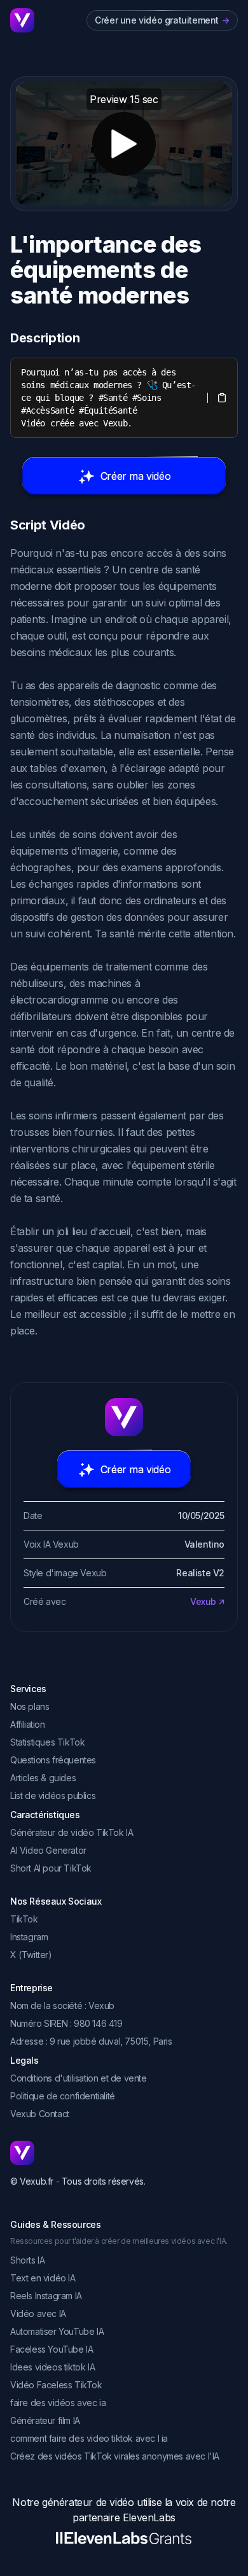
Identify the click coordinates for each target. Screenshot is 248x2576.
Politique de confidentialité (63, 2096)
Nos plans (30, 1706)
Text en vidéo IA (43, 2278)
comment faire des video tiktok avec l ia (89, 2438)
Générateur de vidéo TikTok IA (72, 1832)
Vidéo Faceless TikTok (56, 2385)
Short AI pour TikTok (51, 1868)
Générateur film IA (45, 2420)
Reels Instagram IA (46, 2296)
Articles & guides (43, 1778)
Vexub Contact (40, 2114)
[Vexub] (124, 2153)
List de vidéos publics (53, 1795)
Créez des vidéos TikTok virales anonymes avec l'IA (115, 2456)
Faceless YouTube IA (52, 2349)
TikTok (24, 1919)
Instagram (29, 1937)
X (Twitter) (31, 1955)
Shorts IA (27, 2260)
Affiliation (28, 1724)
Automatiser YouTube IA (57, 2331)
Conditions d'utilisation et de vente (79, 2078)
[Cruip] (22, 20)
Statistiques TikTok (47, 1742)
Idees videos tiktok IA (52, 2367)
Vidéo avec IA (38, 2313)
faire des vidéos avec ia (58, 2403)
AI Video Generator (48, 1850)
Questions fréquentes (53, 1760)
